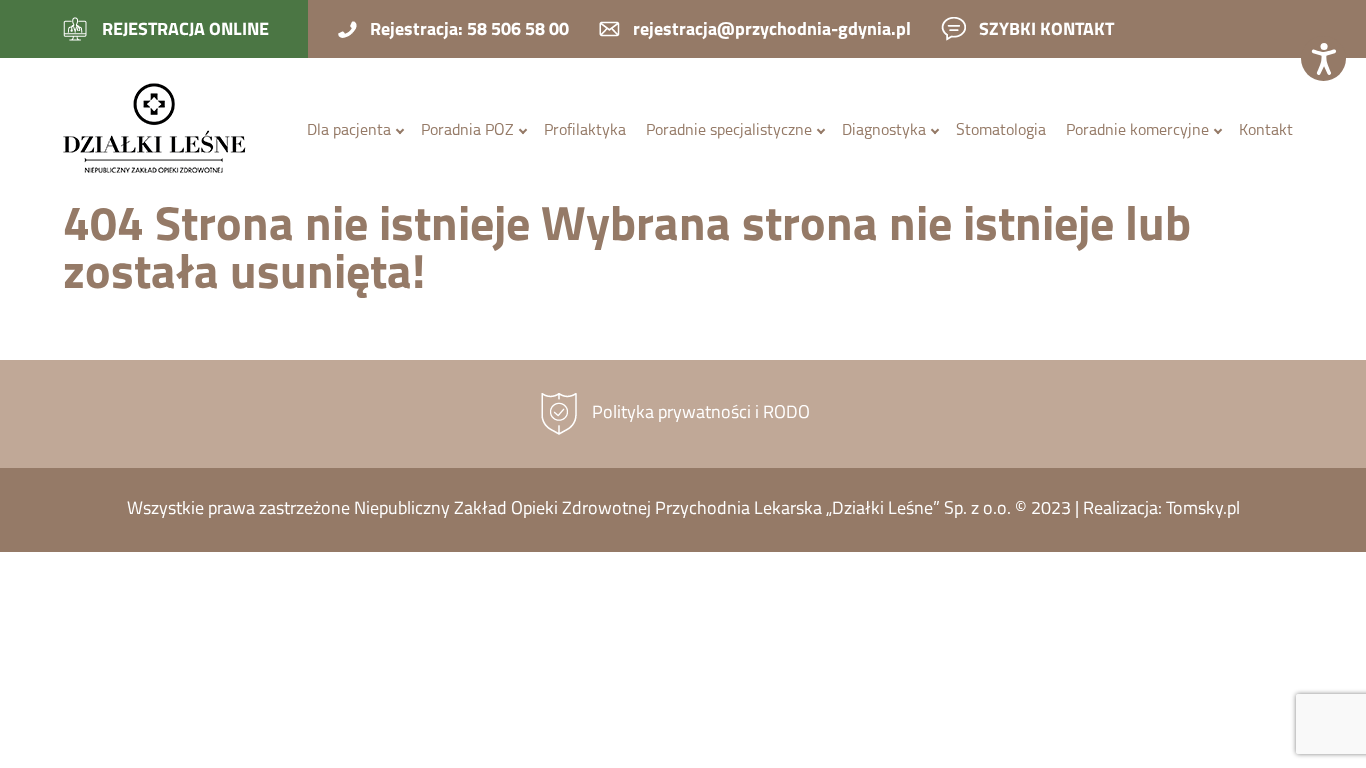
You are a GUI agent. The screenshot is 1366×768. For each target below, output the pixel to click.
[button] (1323, 58)
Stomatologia (1001, 131)
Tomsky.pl (1203, 510)
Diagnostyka (884, 131)
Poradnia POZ (467, 131)
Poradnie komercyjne (1137, 131)
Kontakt (1266, 131)
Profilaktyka (585, 131)
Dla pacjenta (349, 131)
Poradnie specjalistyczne (729, 131)
